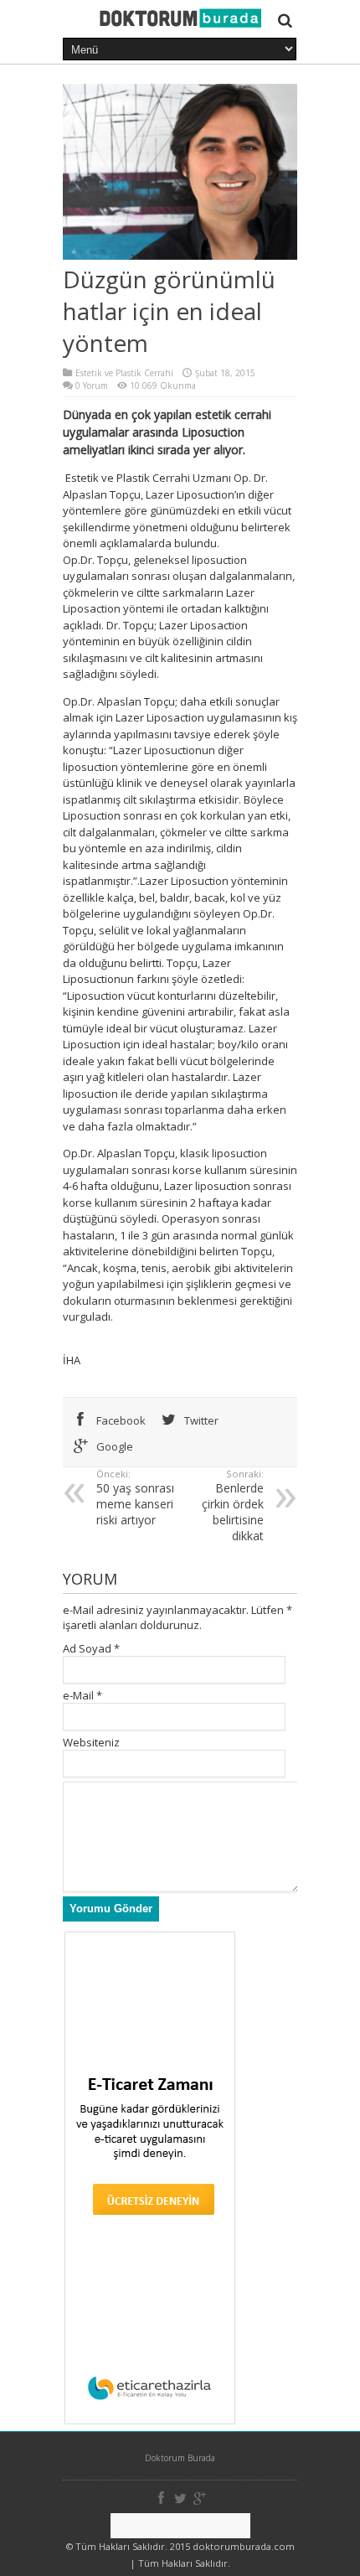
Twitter (200, 1420)
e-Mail (78, 1695)
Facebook (120, 1420)
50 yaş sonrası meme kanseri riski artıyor (135, 1497)
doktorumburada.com (244, 2546)
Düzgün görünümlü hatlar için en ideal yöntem (169, 311)
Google (113, 1446)
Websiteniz (91, 1742)
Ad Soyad (87, 1648)
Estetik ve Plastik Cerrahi (124, 373)
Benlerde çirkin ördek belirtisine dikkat (233, 1505)
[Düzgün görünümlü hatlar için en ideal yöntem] (180, 23)
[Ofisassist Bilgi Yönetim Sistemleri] (180, 2526)
